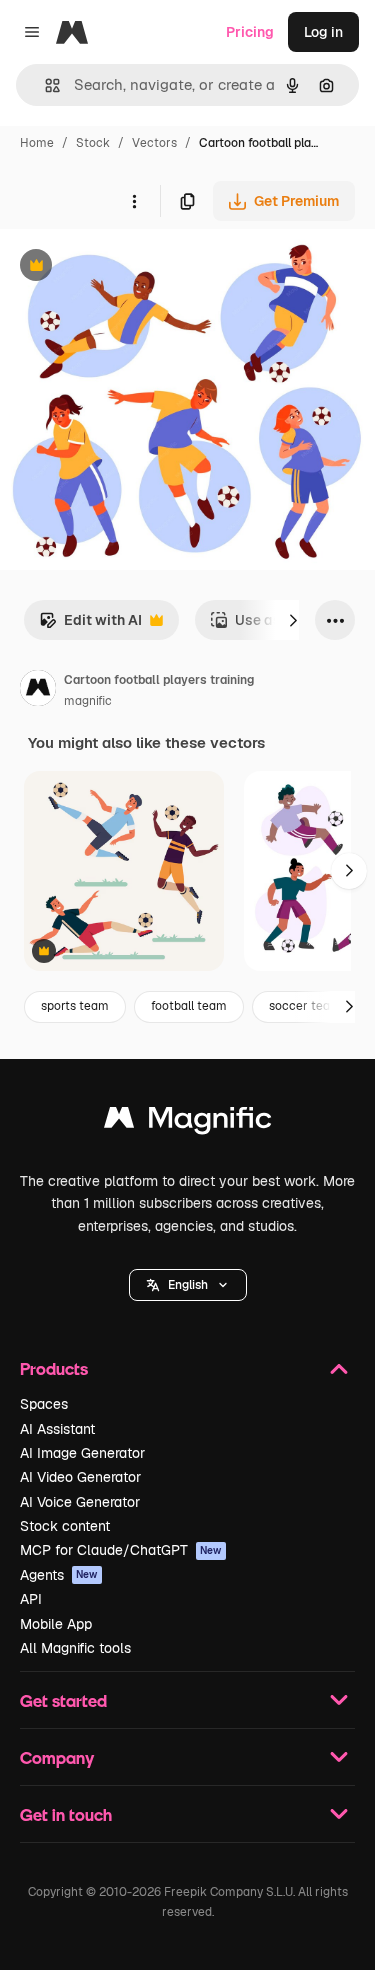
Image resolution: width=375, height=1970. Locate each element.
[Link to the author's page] (38, 691)
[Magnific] (188, 1122)
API (31, 1599)
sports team (75, 1006)
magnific (88, 701)
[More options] (134, 201)
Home (37, 143)
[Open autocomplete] (44, 85)
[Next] (293, 620)
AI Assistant (57, 1429)
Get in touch (66, 1814)
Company (57, 1757)
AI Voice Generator (80, 1502)
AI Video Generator (80, 1477)
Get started (63, 1700)
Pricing (250, 32)
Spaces (44, 1404)
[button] (188, 1285)
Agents (59, 1575)
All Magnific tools (75, 1648)
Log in (323, 32)
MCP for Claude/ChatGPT (121, 1550)
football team (189, 1006)
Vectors (154, 143)
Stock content (65, 1526)
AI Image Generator (82, 1453)
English (188, 1285)
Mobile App (56, 1624)
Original (128, 267)
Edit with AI (90, 625)
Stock (93, 143)
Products (54, 1368)
